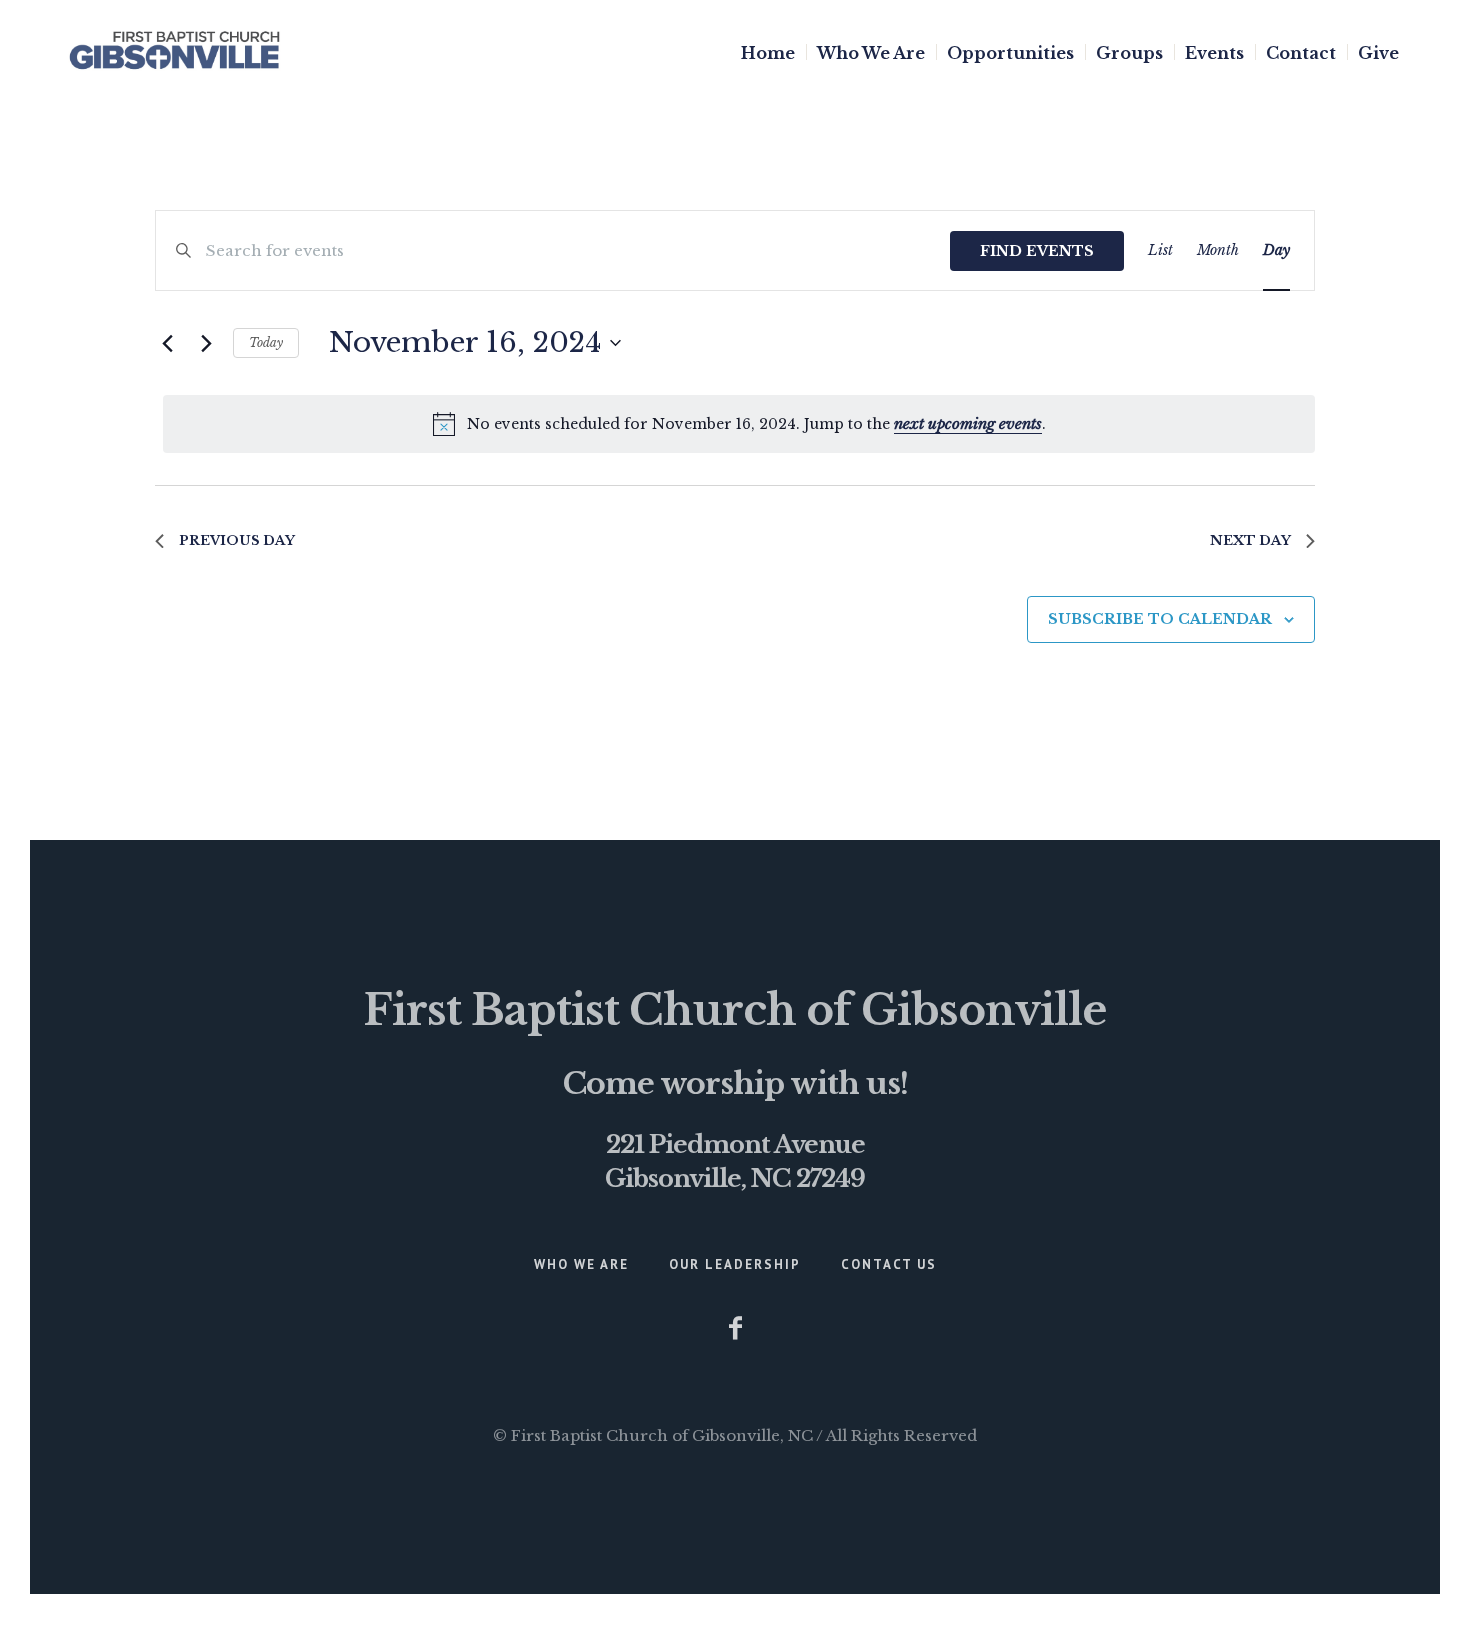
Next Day (1250, 540)
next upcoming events (968, 423)
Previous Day (237, 540)
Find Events (1037, 251)
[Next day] (206, 343)
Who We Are (581, 1264)
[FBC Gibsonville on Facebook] (735, 1328)
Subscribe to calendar (1160, 619)
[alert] (739, 424)
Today (266, 342)
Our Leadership (735, 1264)
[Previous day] (167, 343)
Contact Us (889, 1264)
